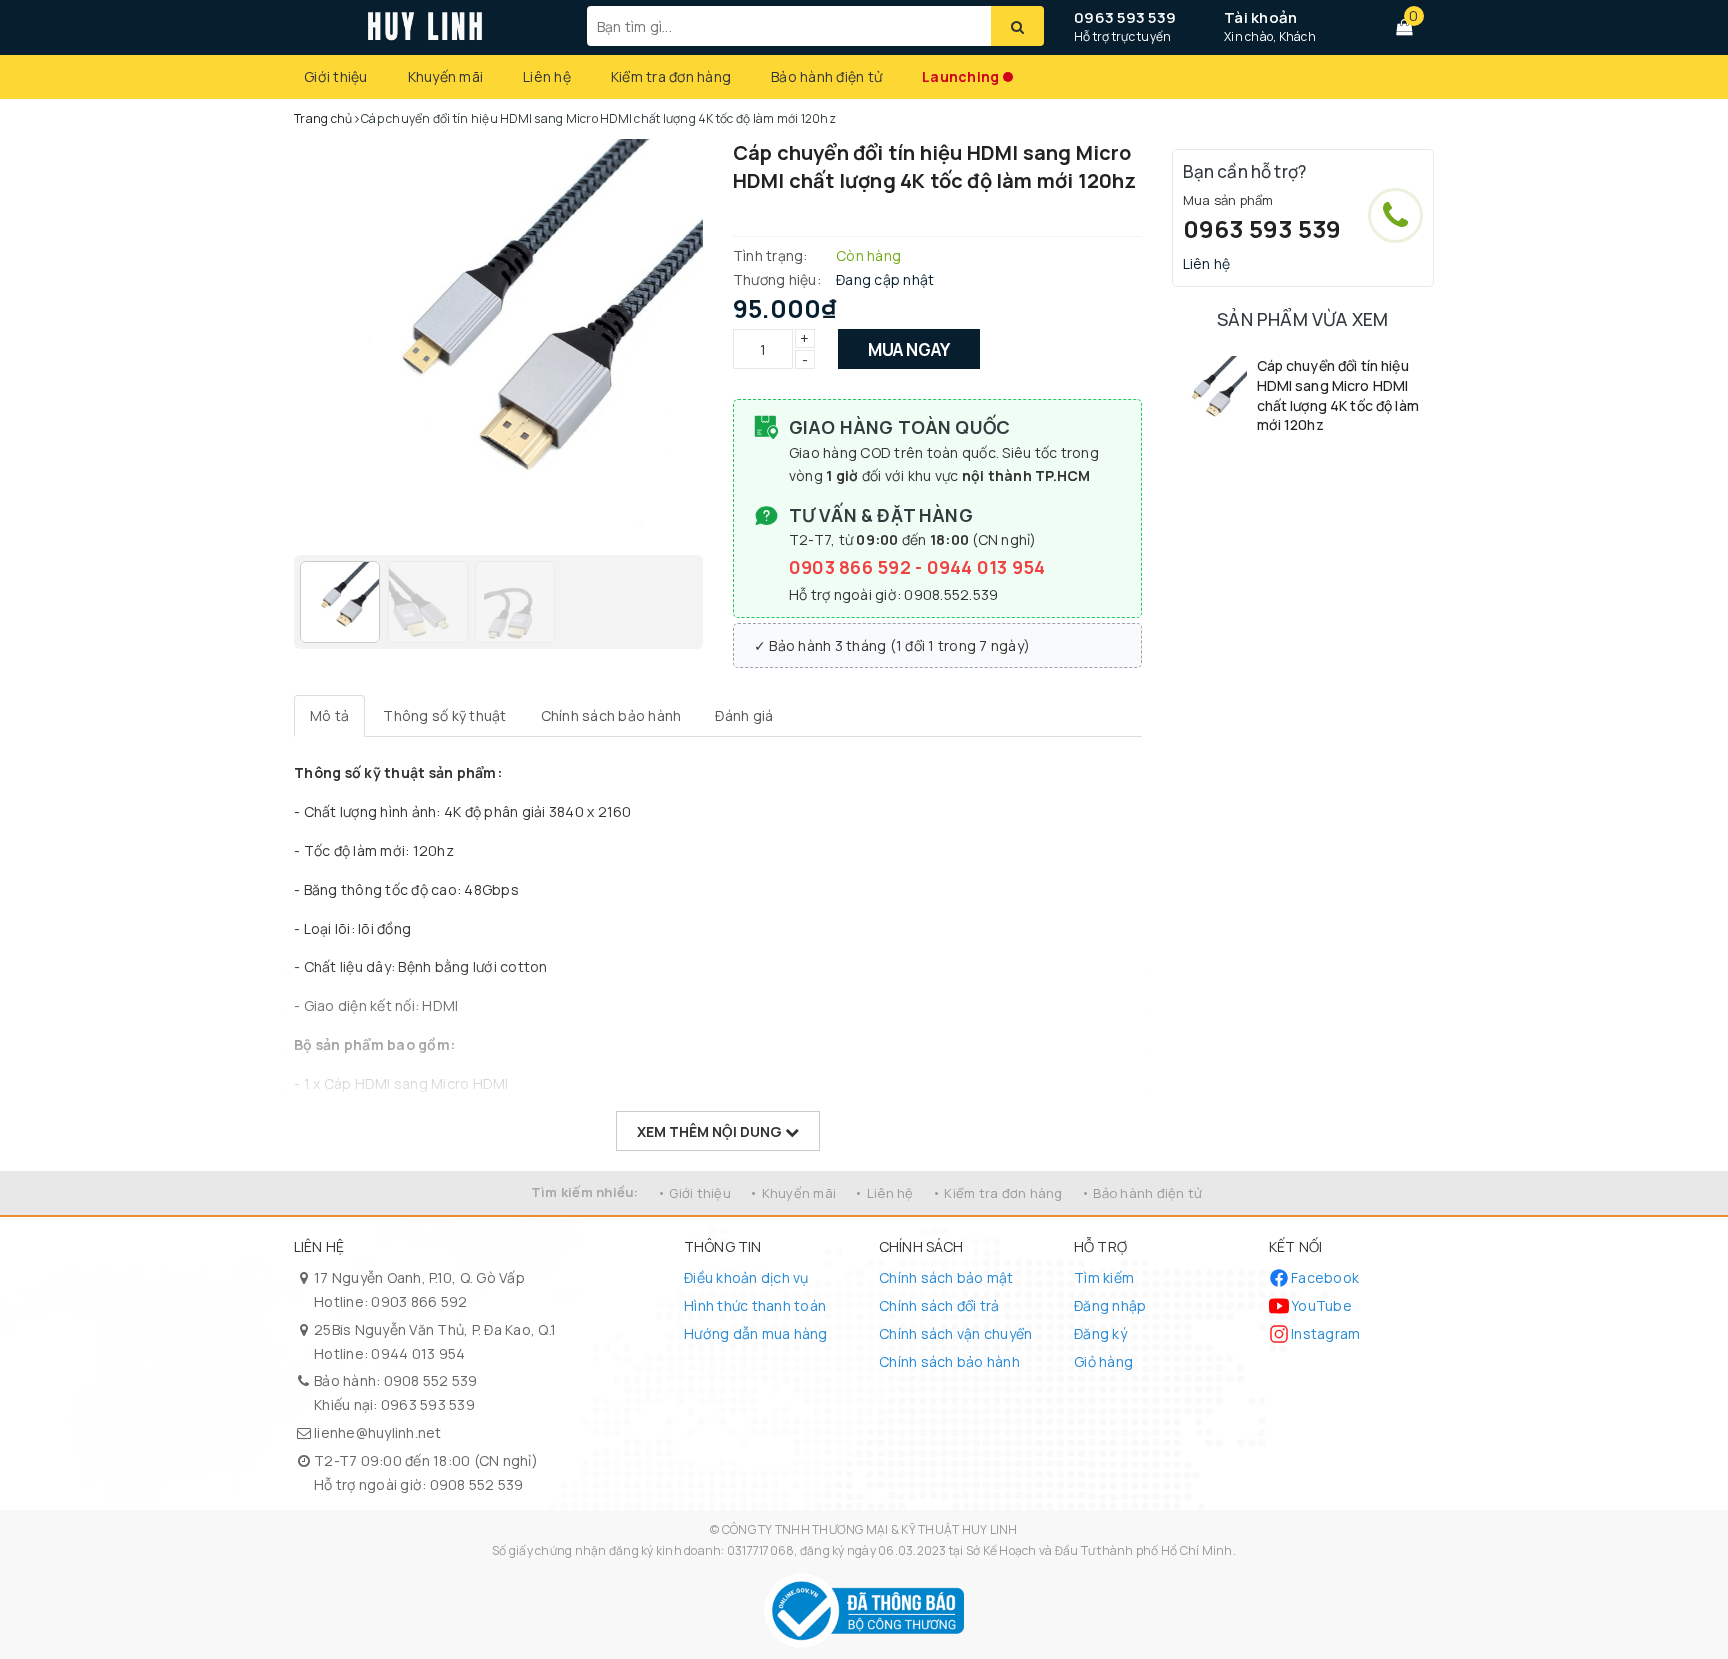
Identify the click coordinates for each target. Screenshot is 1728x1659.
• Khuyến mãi (792, 1193)
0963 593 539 (1125, 17)
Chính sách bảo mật (946, 1277)
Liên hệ (547, 76)
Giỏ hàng (1103, 1361)
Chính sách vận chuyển (955, 1333)
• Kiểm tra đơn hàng (997, 1193)
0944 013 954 (986, 567)
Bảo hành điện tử (826, 76)
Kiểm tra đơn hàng (671, 76)
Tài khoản (1260, 17)
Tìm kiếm (1104, 1277)
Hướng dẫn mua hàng (756, 1333)
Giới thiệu (336, 76)
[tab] (329, 716)
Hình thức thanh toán (755, 1305)
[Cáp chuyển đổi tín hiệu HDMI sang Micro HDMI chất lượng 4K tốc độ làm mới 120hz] (1209, 393)
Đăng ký (1100, 1333)
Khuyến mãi (446, 76)
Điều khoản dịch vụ (746, 1277)
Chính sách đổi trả (939, 1305)
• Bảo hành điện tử (1142, 1193)
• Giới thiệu (694, 1193)
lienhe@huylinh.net (378, 1432)
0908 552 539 (431, 1380)
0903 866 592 (852, 567)
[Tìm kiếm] (1017, 26)
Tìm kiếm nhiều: (585, 1192)
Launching (960, 76)
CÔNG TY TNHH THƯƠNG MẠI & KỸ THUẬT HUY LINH (870, 1529)
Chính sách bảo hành (949, 1361)
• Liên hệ (883, 1193)
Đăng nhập (1110, 1305)
